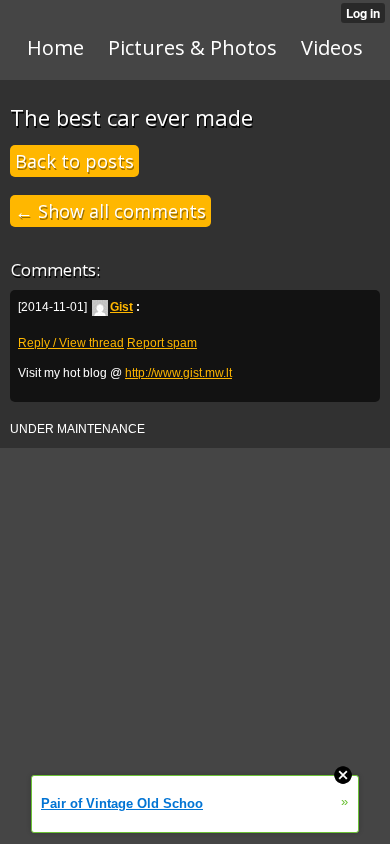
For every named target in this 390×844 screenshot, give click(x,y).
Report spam (162, 343)
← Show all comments (110, 211)
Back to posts (74, 161)
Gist (121, 307)
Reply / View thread (71, 343)
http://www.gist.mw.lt (178, 373)
